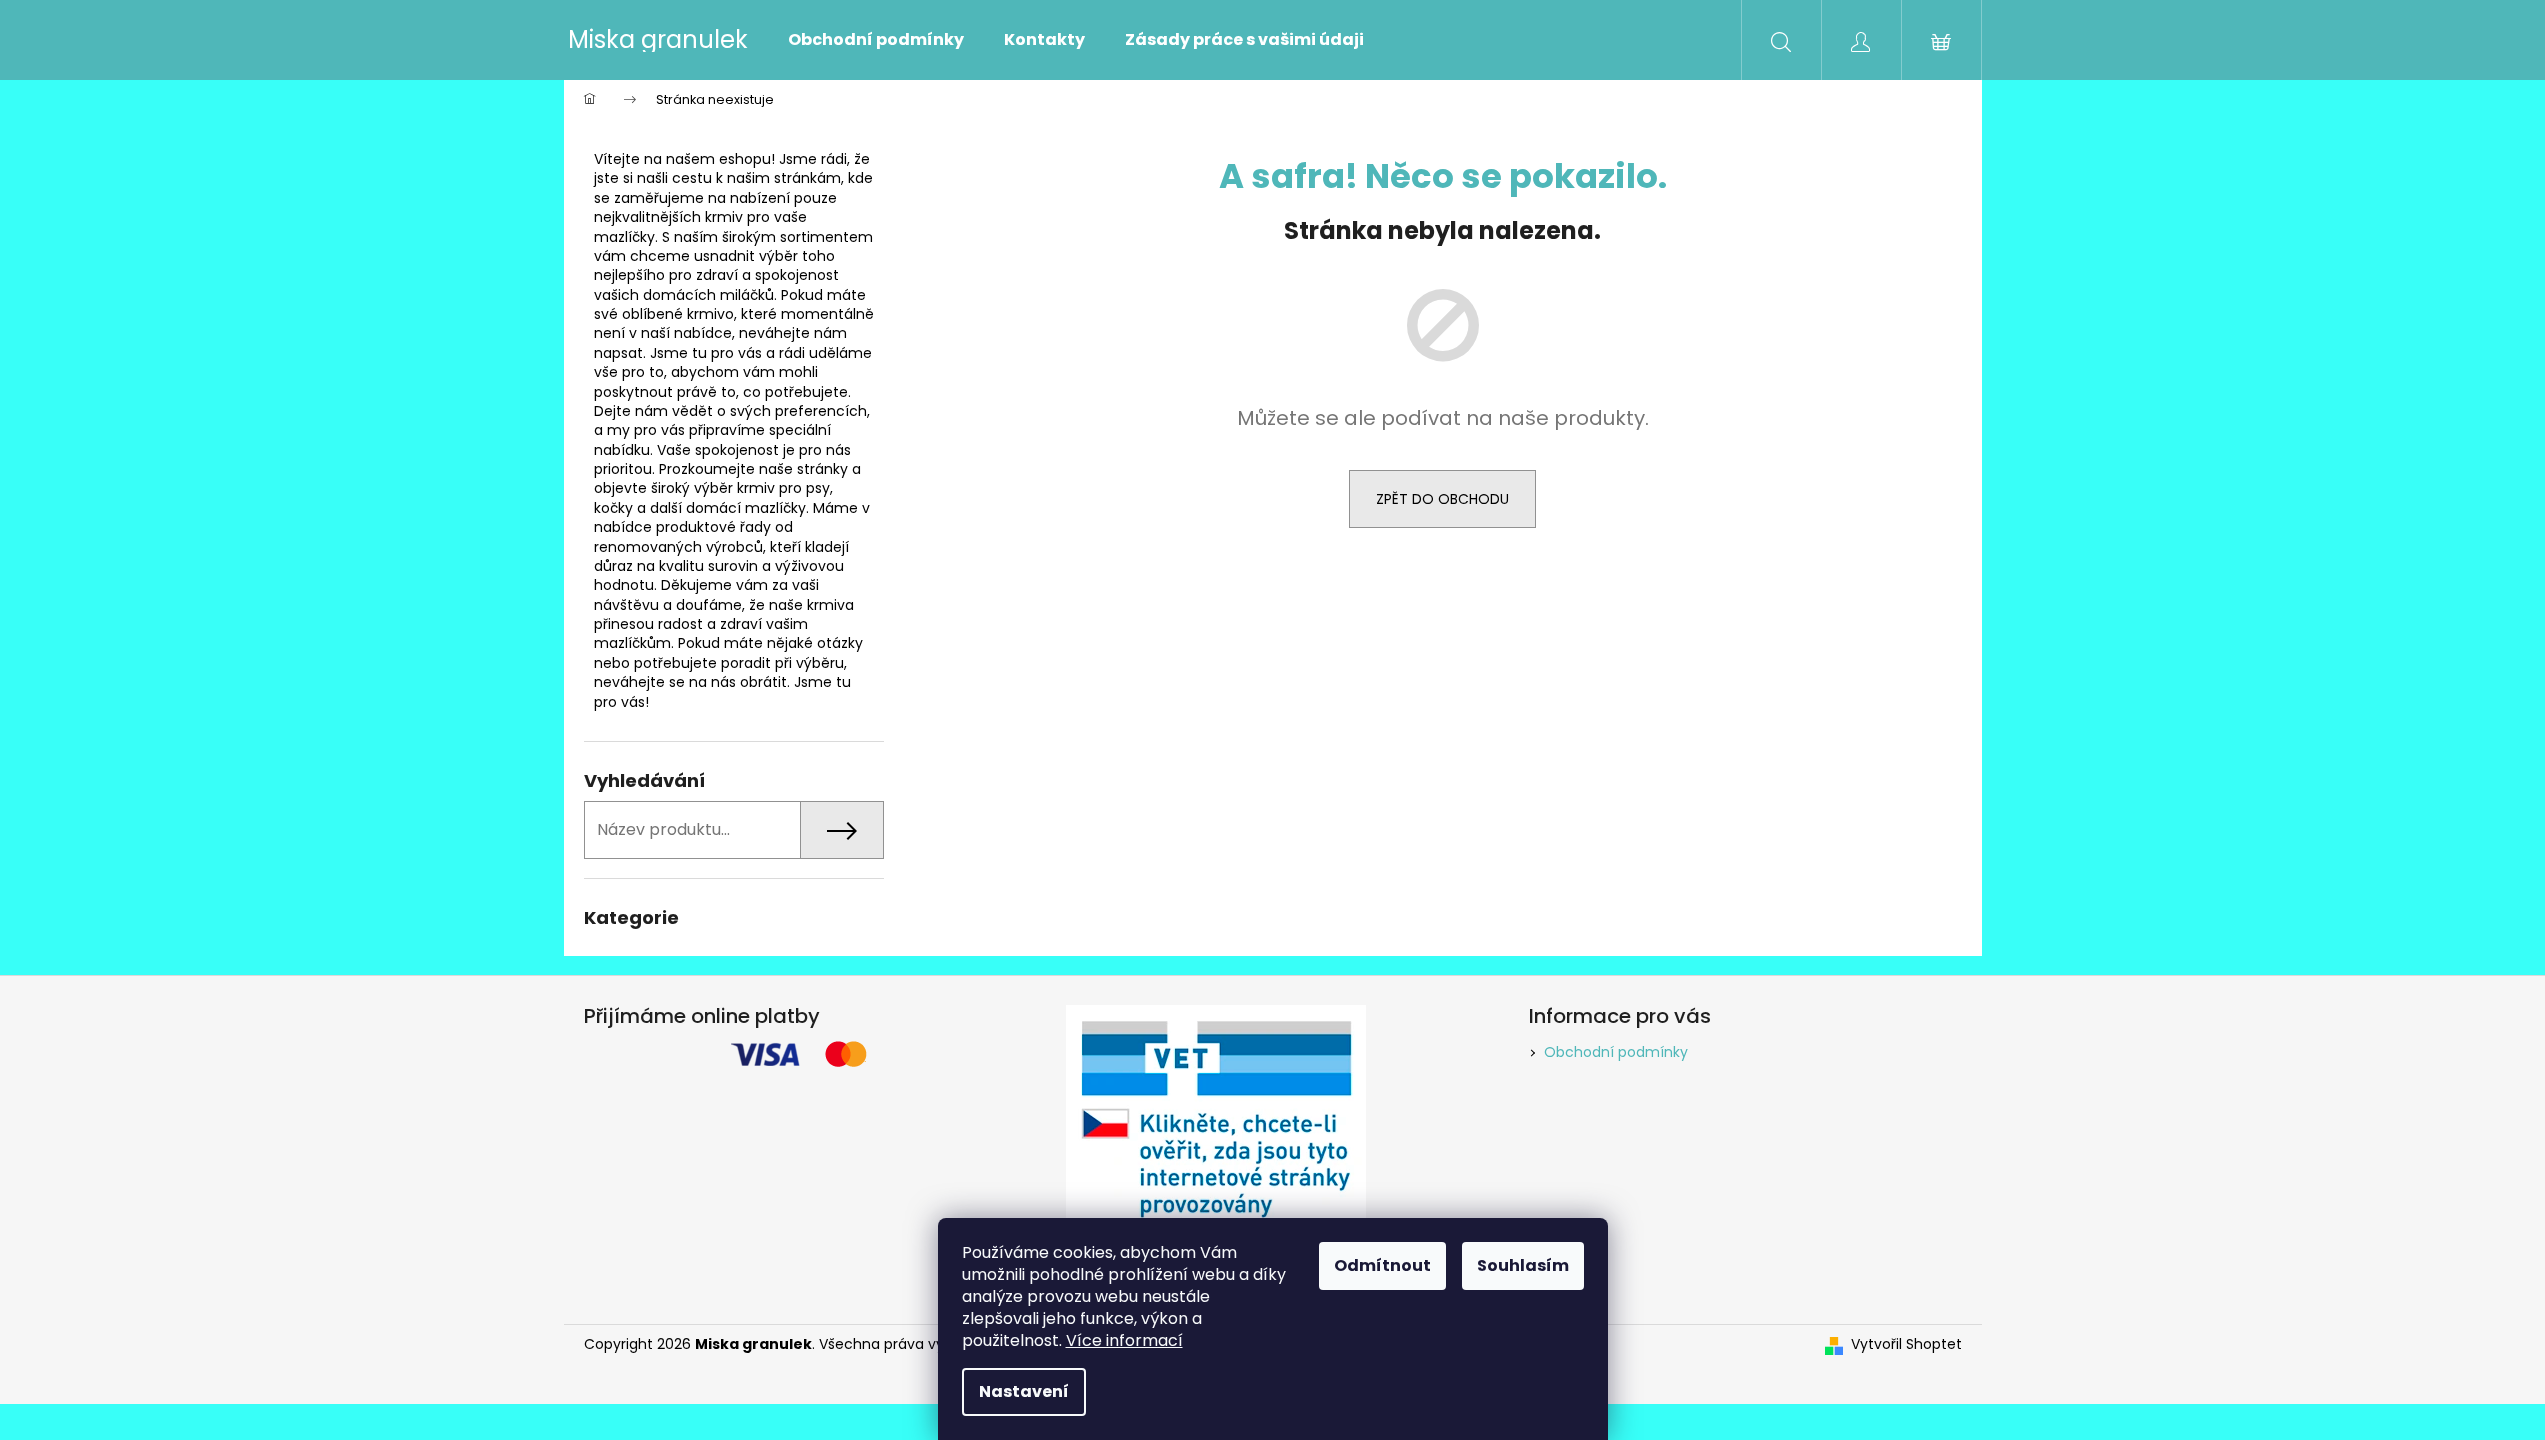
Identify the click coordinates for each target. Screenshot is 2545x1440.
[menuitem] (876, 40)
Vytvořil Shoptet (1906, 1344)
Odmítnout (1382, 1265)
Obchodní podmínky (1616, 1052)
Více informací (1124, 1340)
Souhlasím (1523, 1265)
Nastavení (1024, 1391)
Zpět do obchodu (1442, 499)
